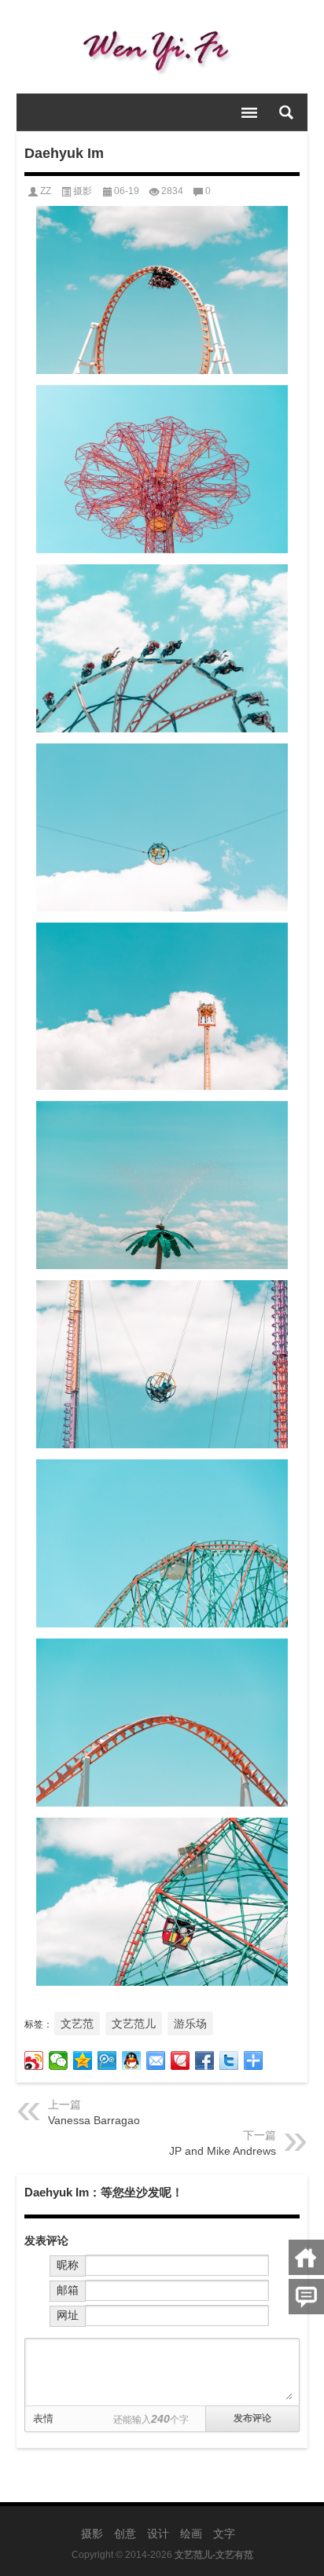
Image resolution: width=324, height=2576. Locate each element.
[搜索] (286, 112)
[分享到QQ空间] (83, 2060)
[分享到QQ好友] (132, 2060)
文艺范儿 (134, 2024)
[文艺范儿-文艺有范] (162, 47)
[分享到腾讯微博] (107, 2060)
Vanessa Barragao (94, 2120)
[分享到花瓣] (180, 2060)
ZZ (46, 191)
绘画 (191, 2534)
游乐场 (190, 2024)
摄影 (83, 191)
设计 (158, 2534)
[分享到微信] (59, 2060)
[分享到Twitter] (229, 2060)
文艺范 (77, 2024)
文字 (224, 2534)
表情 (43, 2418)
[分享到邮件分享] (156, 2060)
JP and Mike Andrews (223, 2151)
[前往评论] (306, 2297)
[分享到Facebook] (205, 2060)
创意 (125, 2534)
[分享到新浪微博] (34, 2060)
